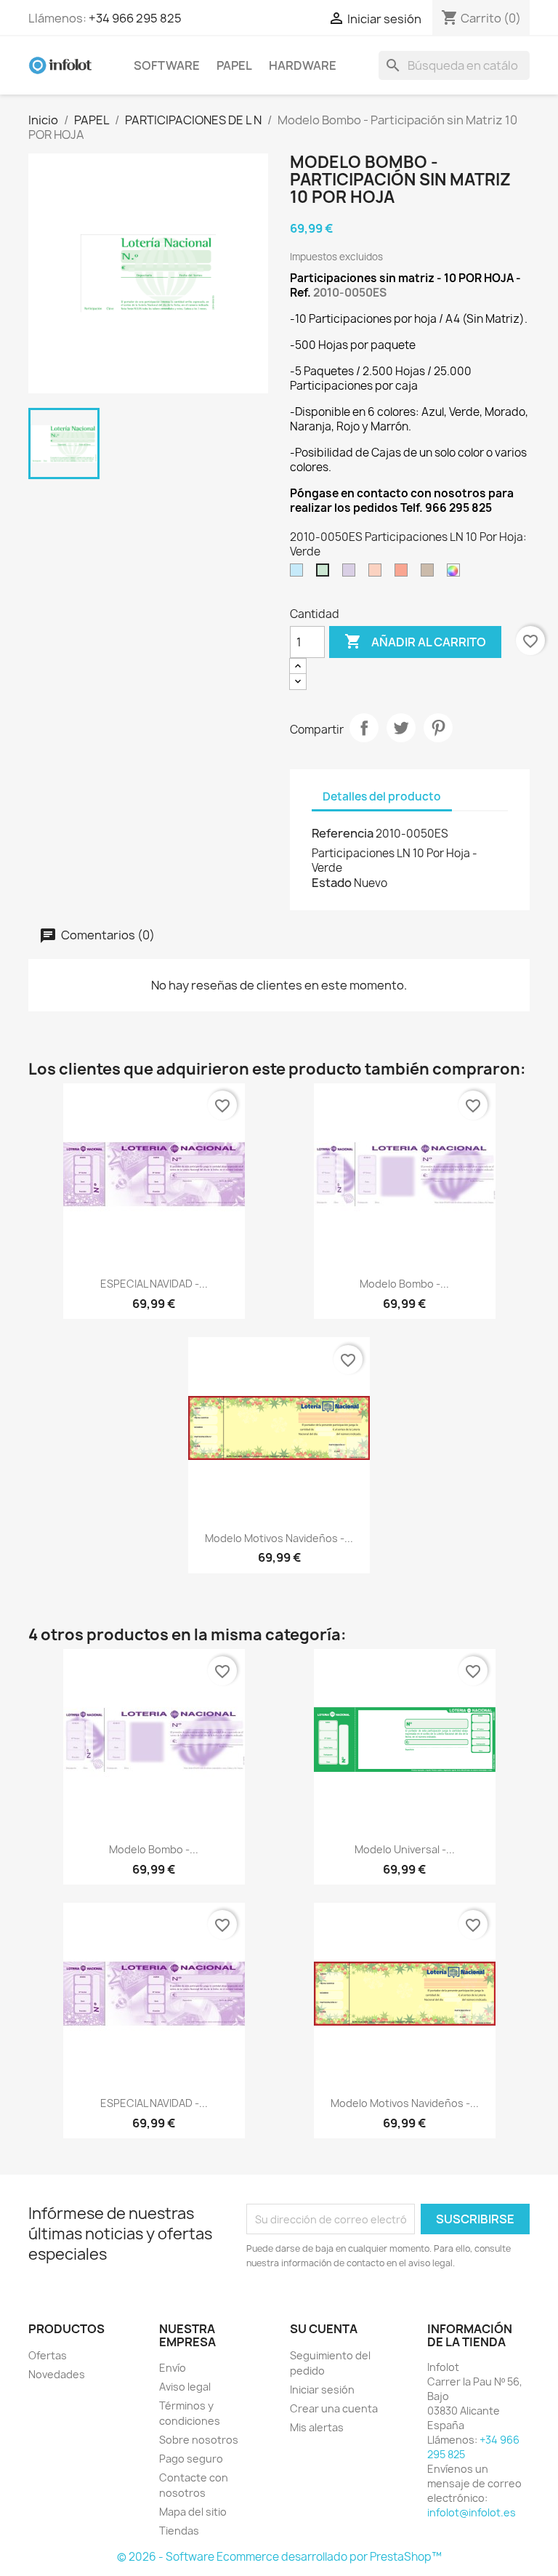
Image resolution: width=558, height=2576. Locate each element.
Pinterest (438, 728)
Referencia (343, 833)
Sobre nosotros (199, 2440)
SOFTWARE (167, 65)
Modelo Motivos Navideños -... (279, 1538)
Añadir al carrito (415, 641)
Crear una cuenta (334, 2408)
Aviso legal (185, 2387)
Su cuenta (324, 2329)
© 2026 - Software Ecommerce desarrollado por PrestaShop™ (279, 2557)
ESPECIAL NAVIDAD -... (154, 1284)
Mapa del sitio (193, 2512)
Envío (173, 2368)
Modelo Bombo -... (404, 1284)
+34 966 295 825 (135, 18)
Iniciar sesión (322, 2390)
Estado (332, 883)
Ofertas (48, 2355)
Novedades (57, 2374)
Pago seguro (191, 2459)
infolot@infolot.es (472, 2512)
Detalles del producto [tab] (382, 797)
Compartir (364, 728)
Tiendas (179, 2531)
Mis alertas (317, 2427)
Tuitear (401, 728)
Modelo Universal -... (405, 1849)
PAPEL (234, 65)
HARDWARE (303, 65)
